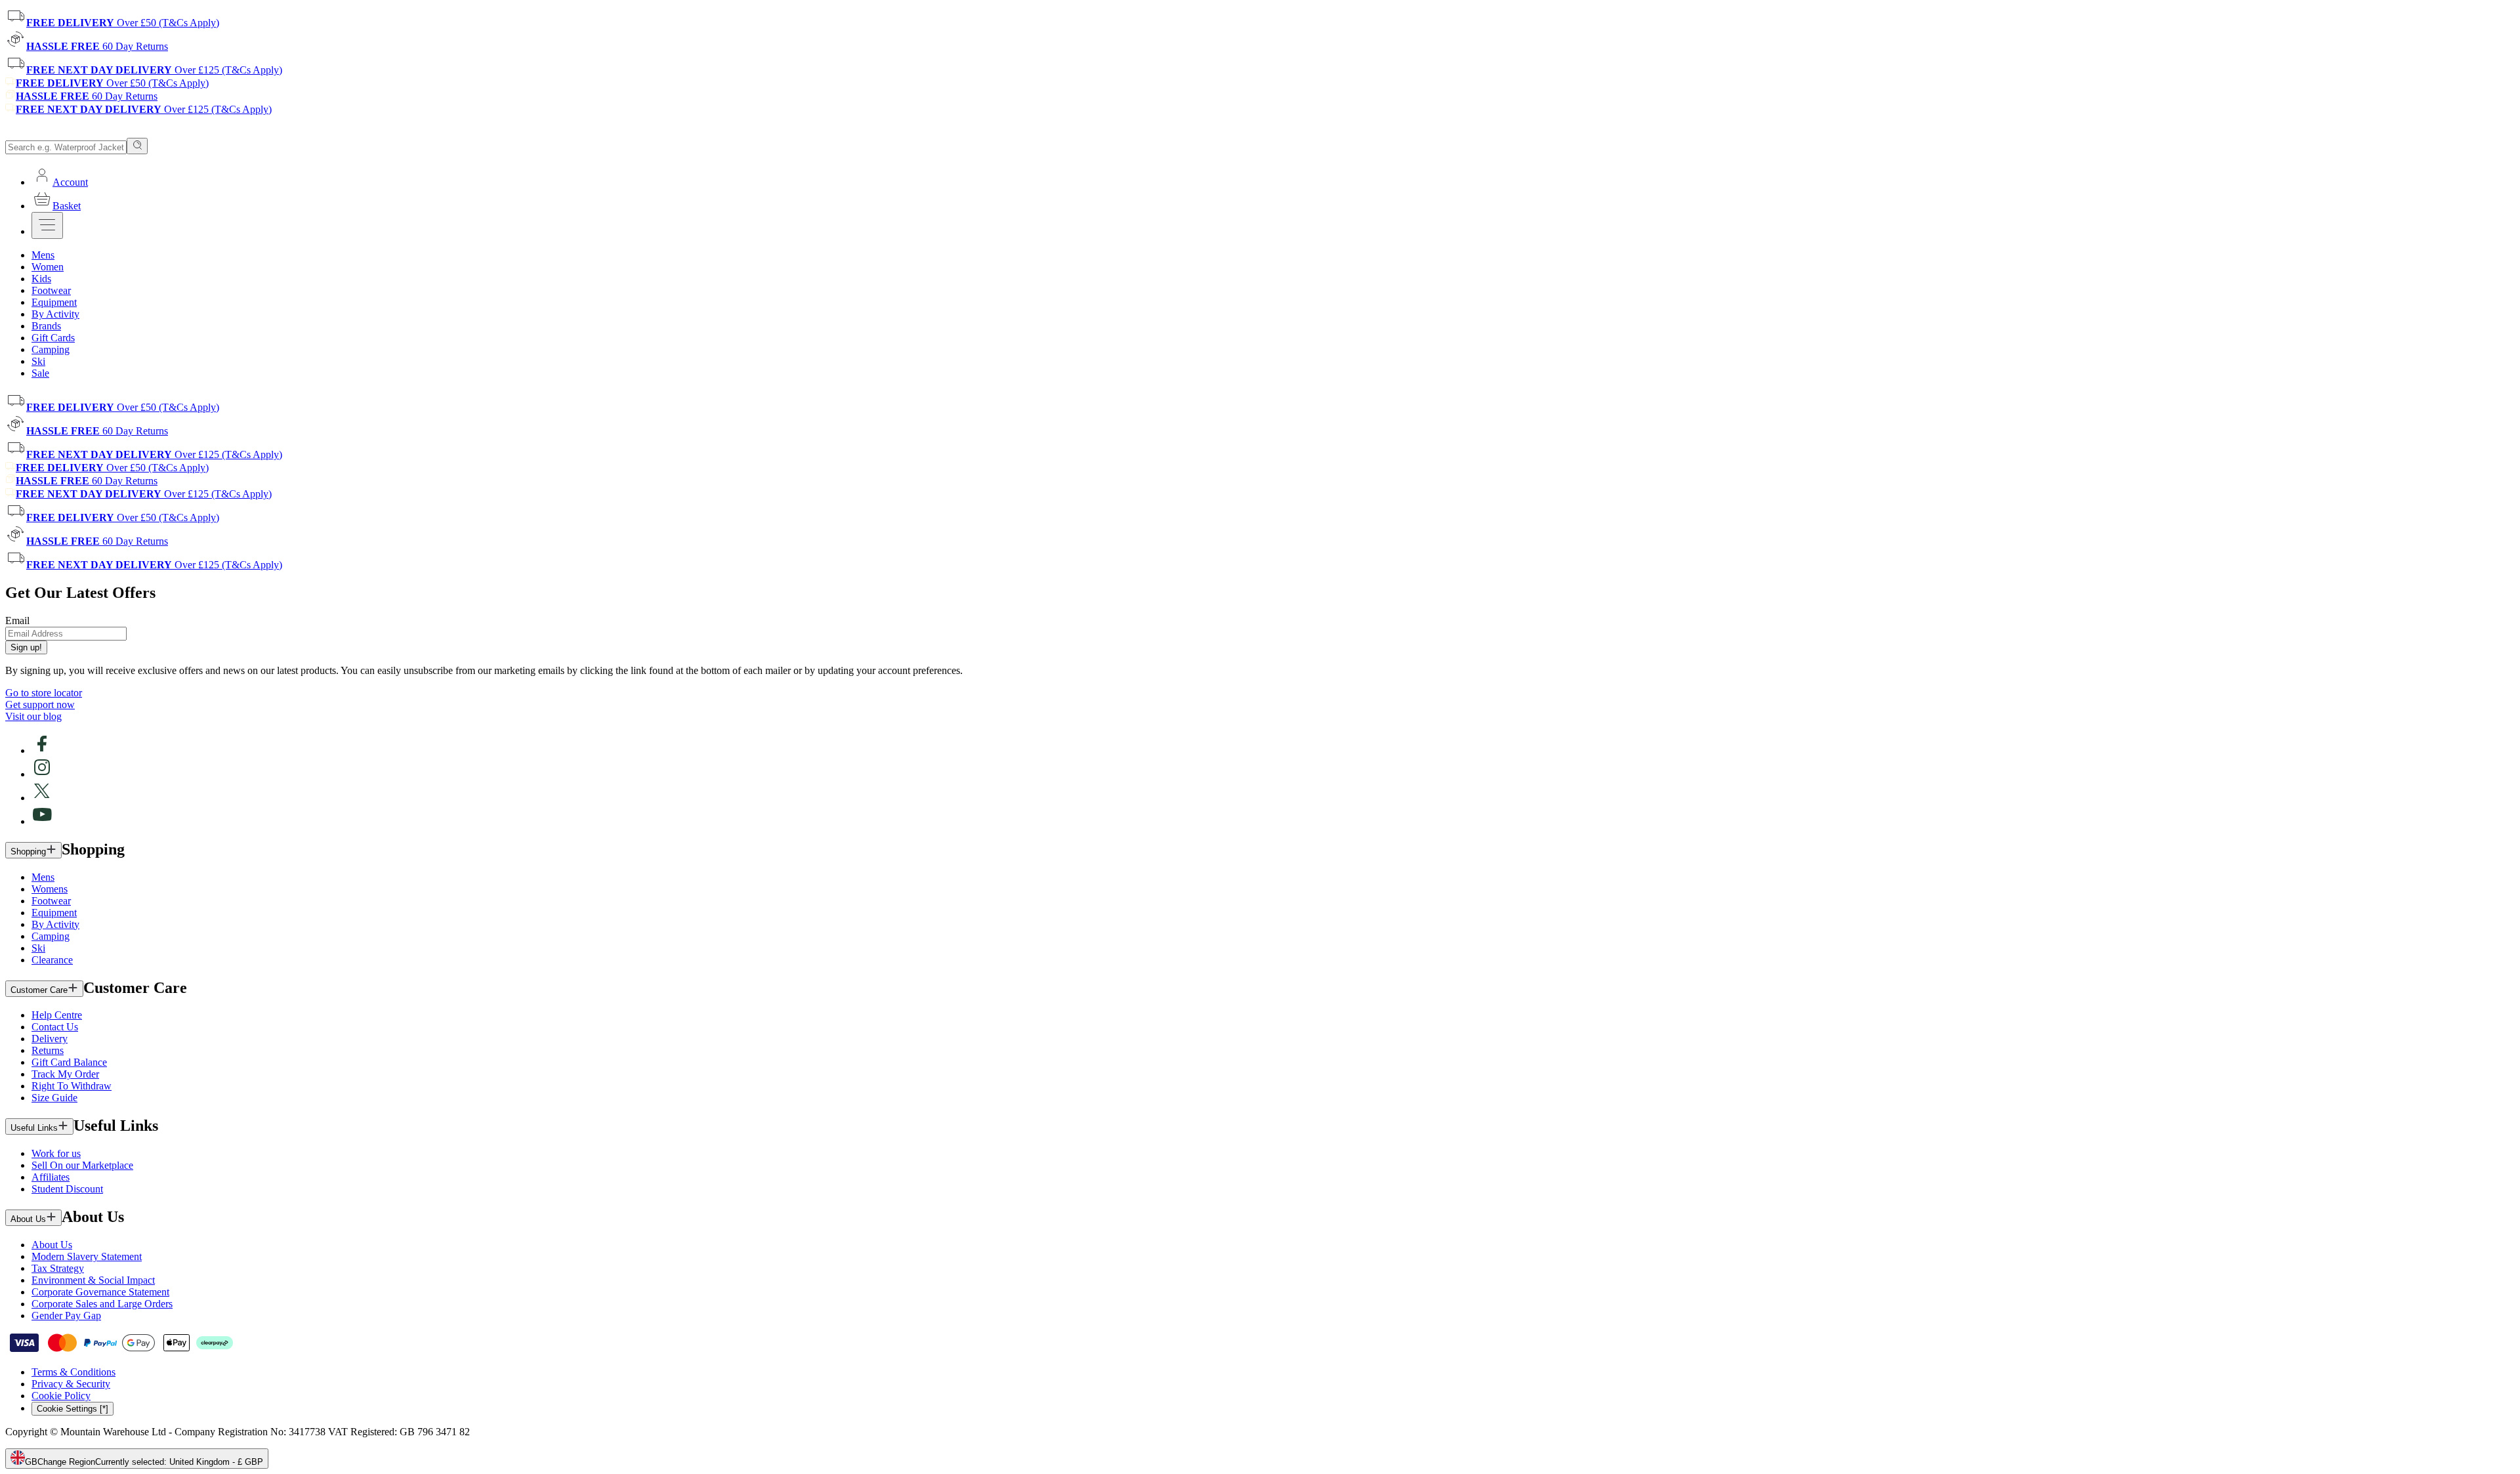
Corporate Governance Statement (100, 1292)
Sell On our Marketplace (82, 1165)
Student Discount (67, 1189)
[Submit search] (137, 146)
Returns (48, 1050)
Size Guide (54, 1098)
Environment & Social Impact (93, 1280)
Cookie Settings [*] (73, 1409)
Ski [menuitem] (38, 361)
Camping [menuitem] (51, 349)
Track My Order (65, 1074)
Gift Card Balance (69, 1062)
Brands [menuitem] (46, 326)
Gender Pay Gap (66, 1316)
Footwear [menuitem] (51, 290)
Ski (38, 948)
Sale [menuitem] (40, 373)
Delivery (50, 1039)
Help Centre (57, 1015)
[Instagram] (42, 774)
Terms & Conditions (73, 1372)
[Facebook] (42, 750)
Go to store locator (44, 693)
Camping (51, 936)
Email (17, 621)
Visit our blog (33, 716)
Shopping (28, 852)
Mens (43, 877)
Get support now (40, 705)
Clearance (52, 960)
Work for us (56, 1153)
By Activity (55, 924)
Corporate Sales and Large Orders (102, 1304)
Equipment (54, 913)
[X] (42, 798)
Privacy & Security (71, 1384)
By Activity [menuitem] (55, 314)
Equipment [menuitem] (54, 302)
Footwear (51, 901)
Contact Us (55, 1027)
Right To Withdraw (72, 1086)
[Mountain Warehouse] (65, 132)
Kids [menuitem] (41, 279)
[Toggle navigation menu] (47, 225)
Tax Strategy (58, 1268)
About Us (28, 1219)
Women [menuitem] (48, 267)
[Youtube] (42, 821)
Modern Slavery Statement (87, 1256)
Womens (50, 889)
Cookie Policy (61, 1396)
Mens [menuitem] (43, 255)
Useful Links (34, 1128)
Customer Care (39, 990)
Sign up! (26, 647)
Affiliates (51, 1177)
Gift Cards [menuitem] (53, 338)
